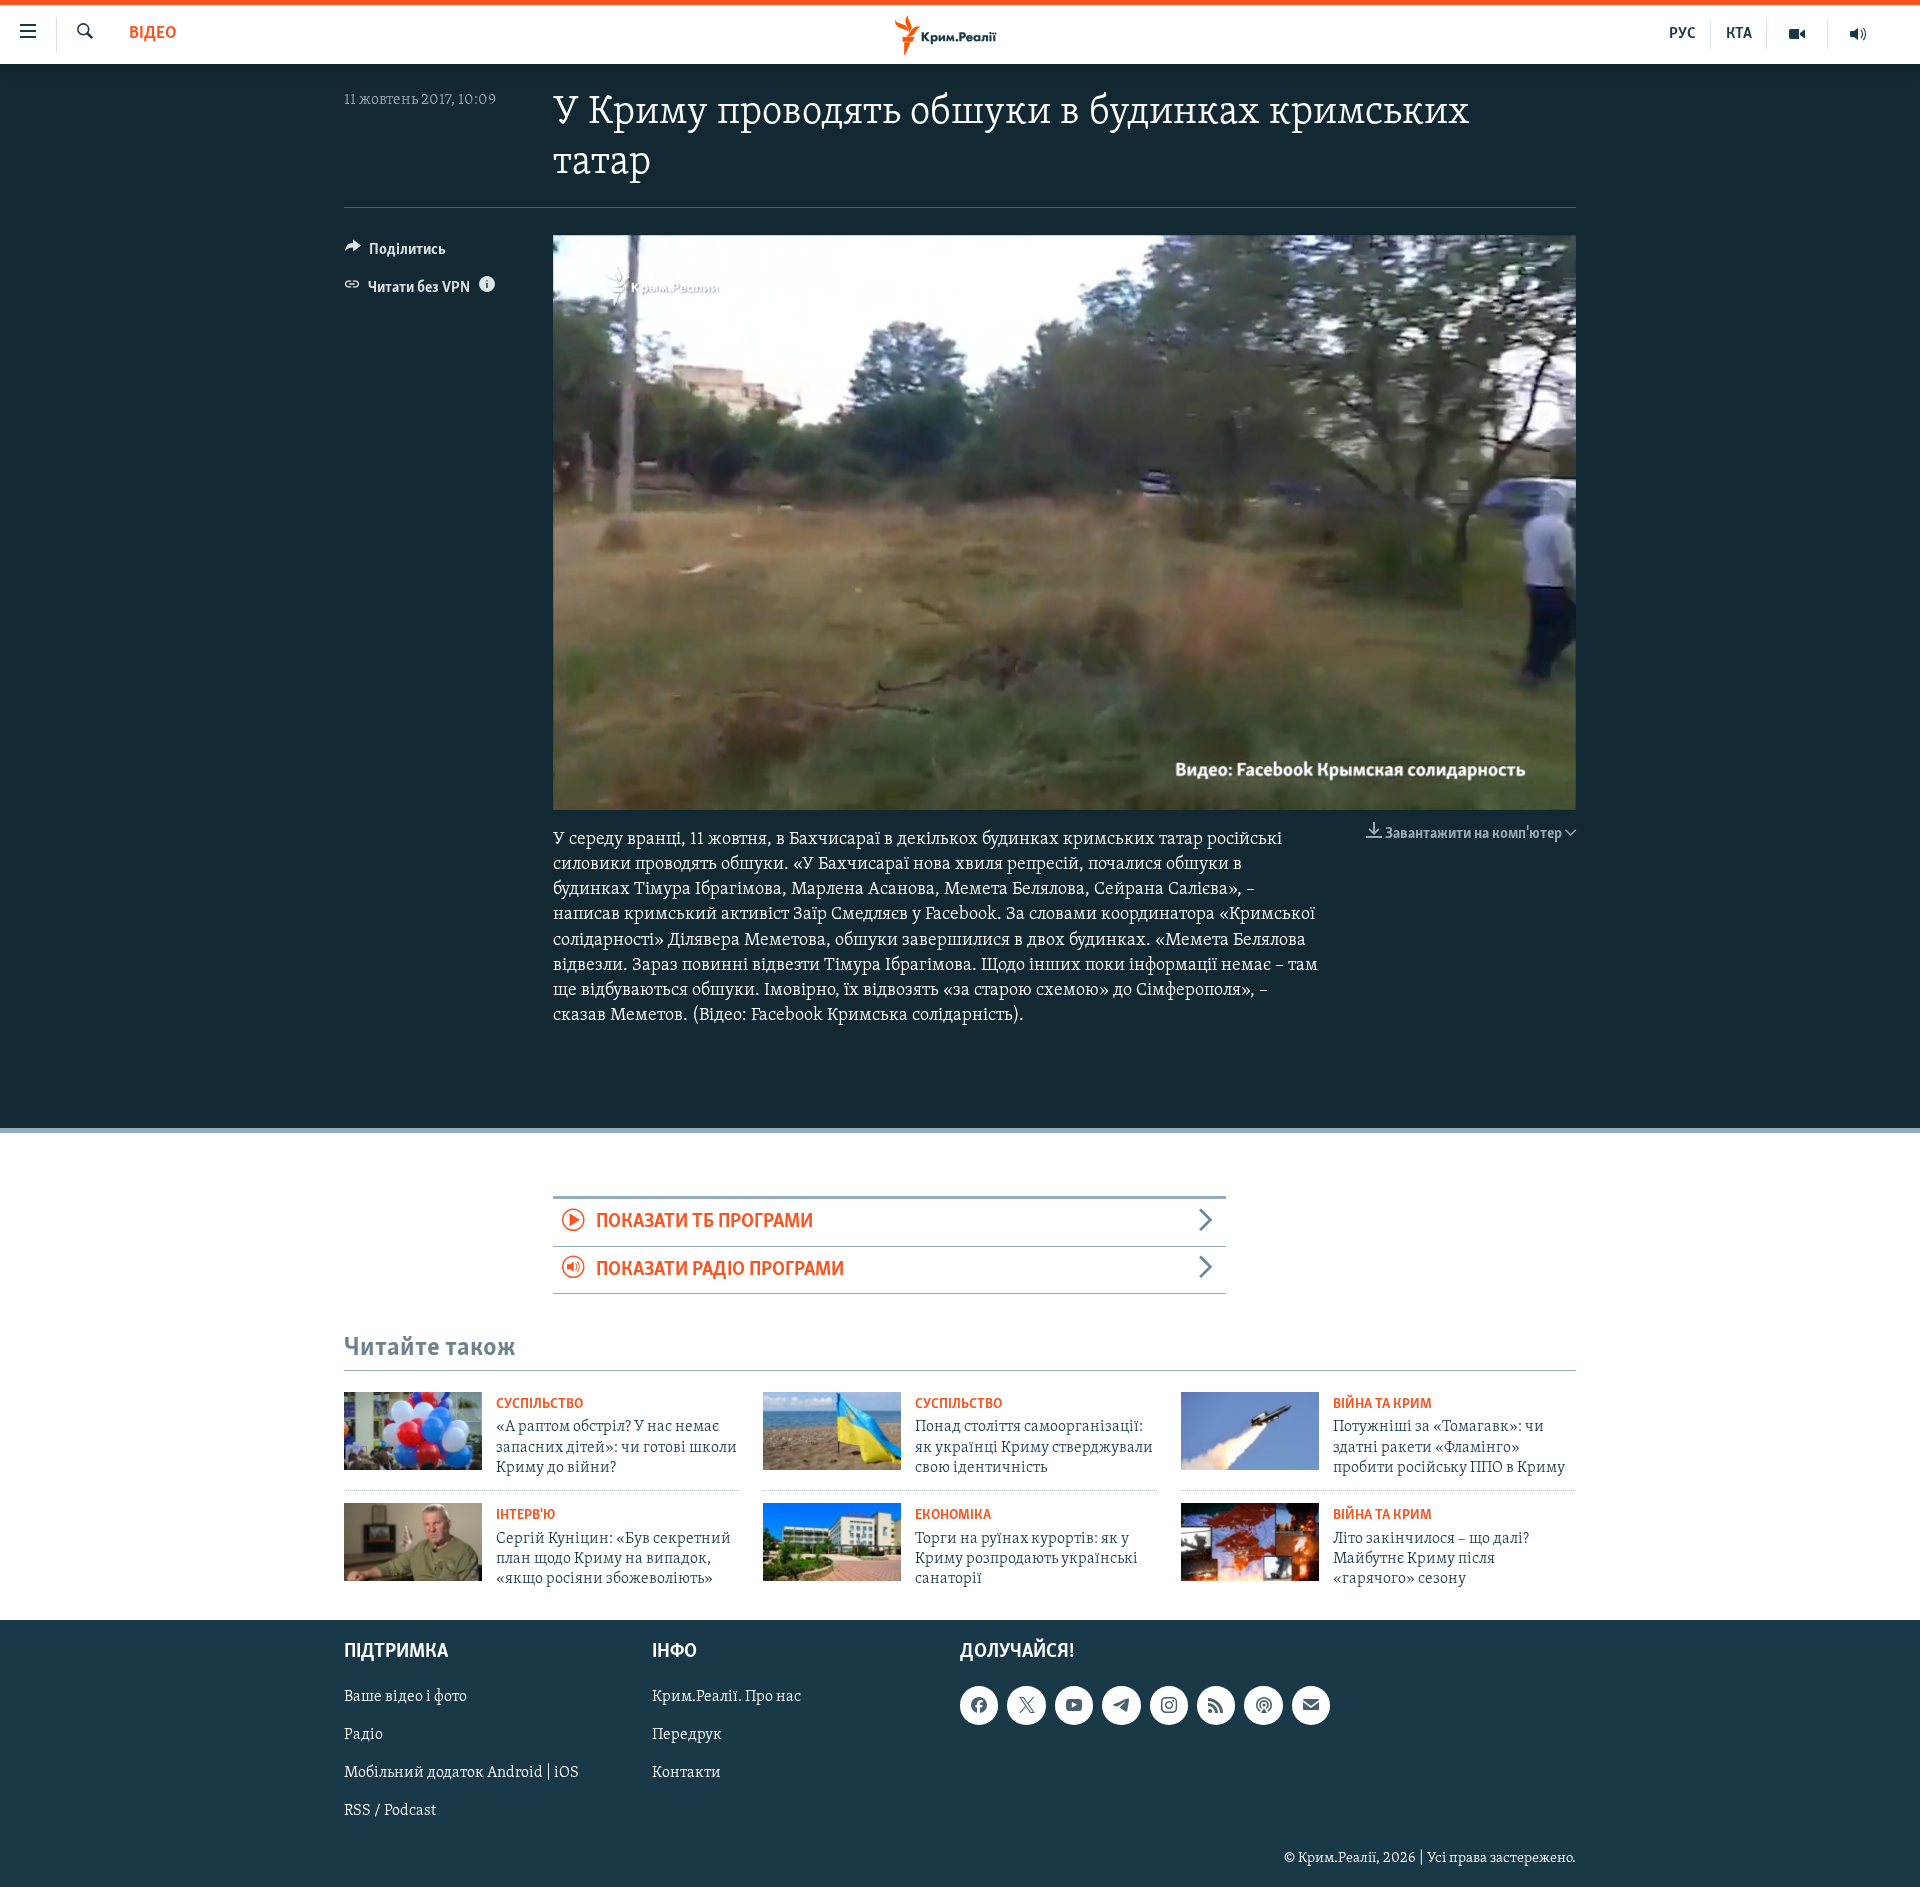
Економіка (953, 1515)
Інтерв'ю (525, 1515)
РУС (1682, 34)
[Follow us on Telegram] (1121, 1705)
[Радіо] (1858, 34)
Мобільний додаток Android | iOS (461, 1773)
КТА (1739, 34)
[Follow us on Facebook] (979, 1705)
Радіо (363, 1735)
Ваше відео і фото (405, 1697)
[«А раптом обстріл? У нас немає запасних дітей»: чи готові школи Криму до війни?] (413, 1431)
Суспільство (539, 1404)
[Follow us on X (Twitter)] (1026, 1705)
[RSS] (1216, 1705)
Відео (153, 34)
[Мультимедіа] (1797, 34)
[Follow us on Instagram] (1169, 1705)
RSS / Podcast (390, 1811)
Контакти (686, 1773)
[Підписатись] (1311, 1705)
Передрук (687, 1735)
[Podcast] (1263, 1705)
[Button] (395, 254)
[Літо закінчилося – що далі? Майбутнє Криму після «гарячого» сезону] (1250, 1542)
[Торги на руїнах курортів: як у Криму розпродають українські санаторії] (832, 1542)
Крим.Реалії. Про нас (726, 1697)
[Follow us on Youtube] (1074, 1705)
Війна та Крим (1382, 1404)
